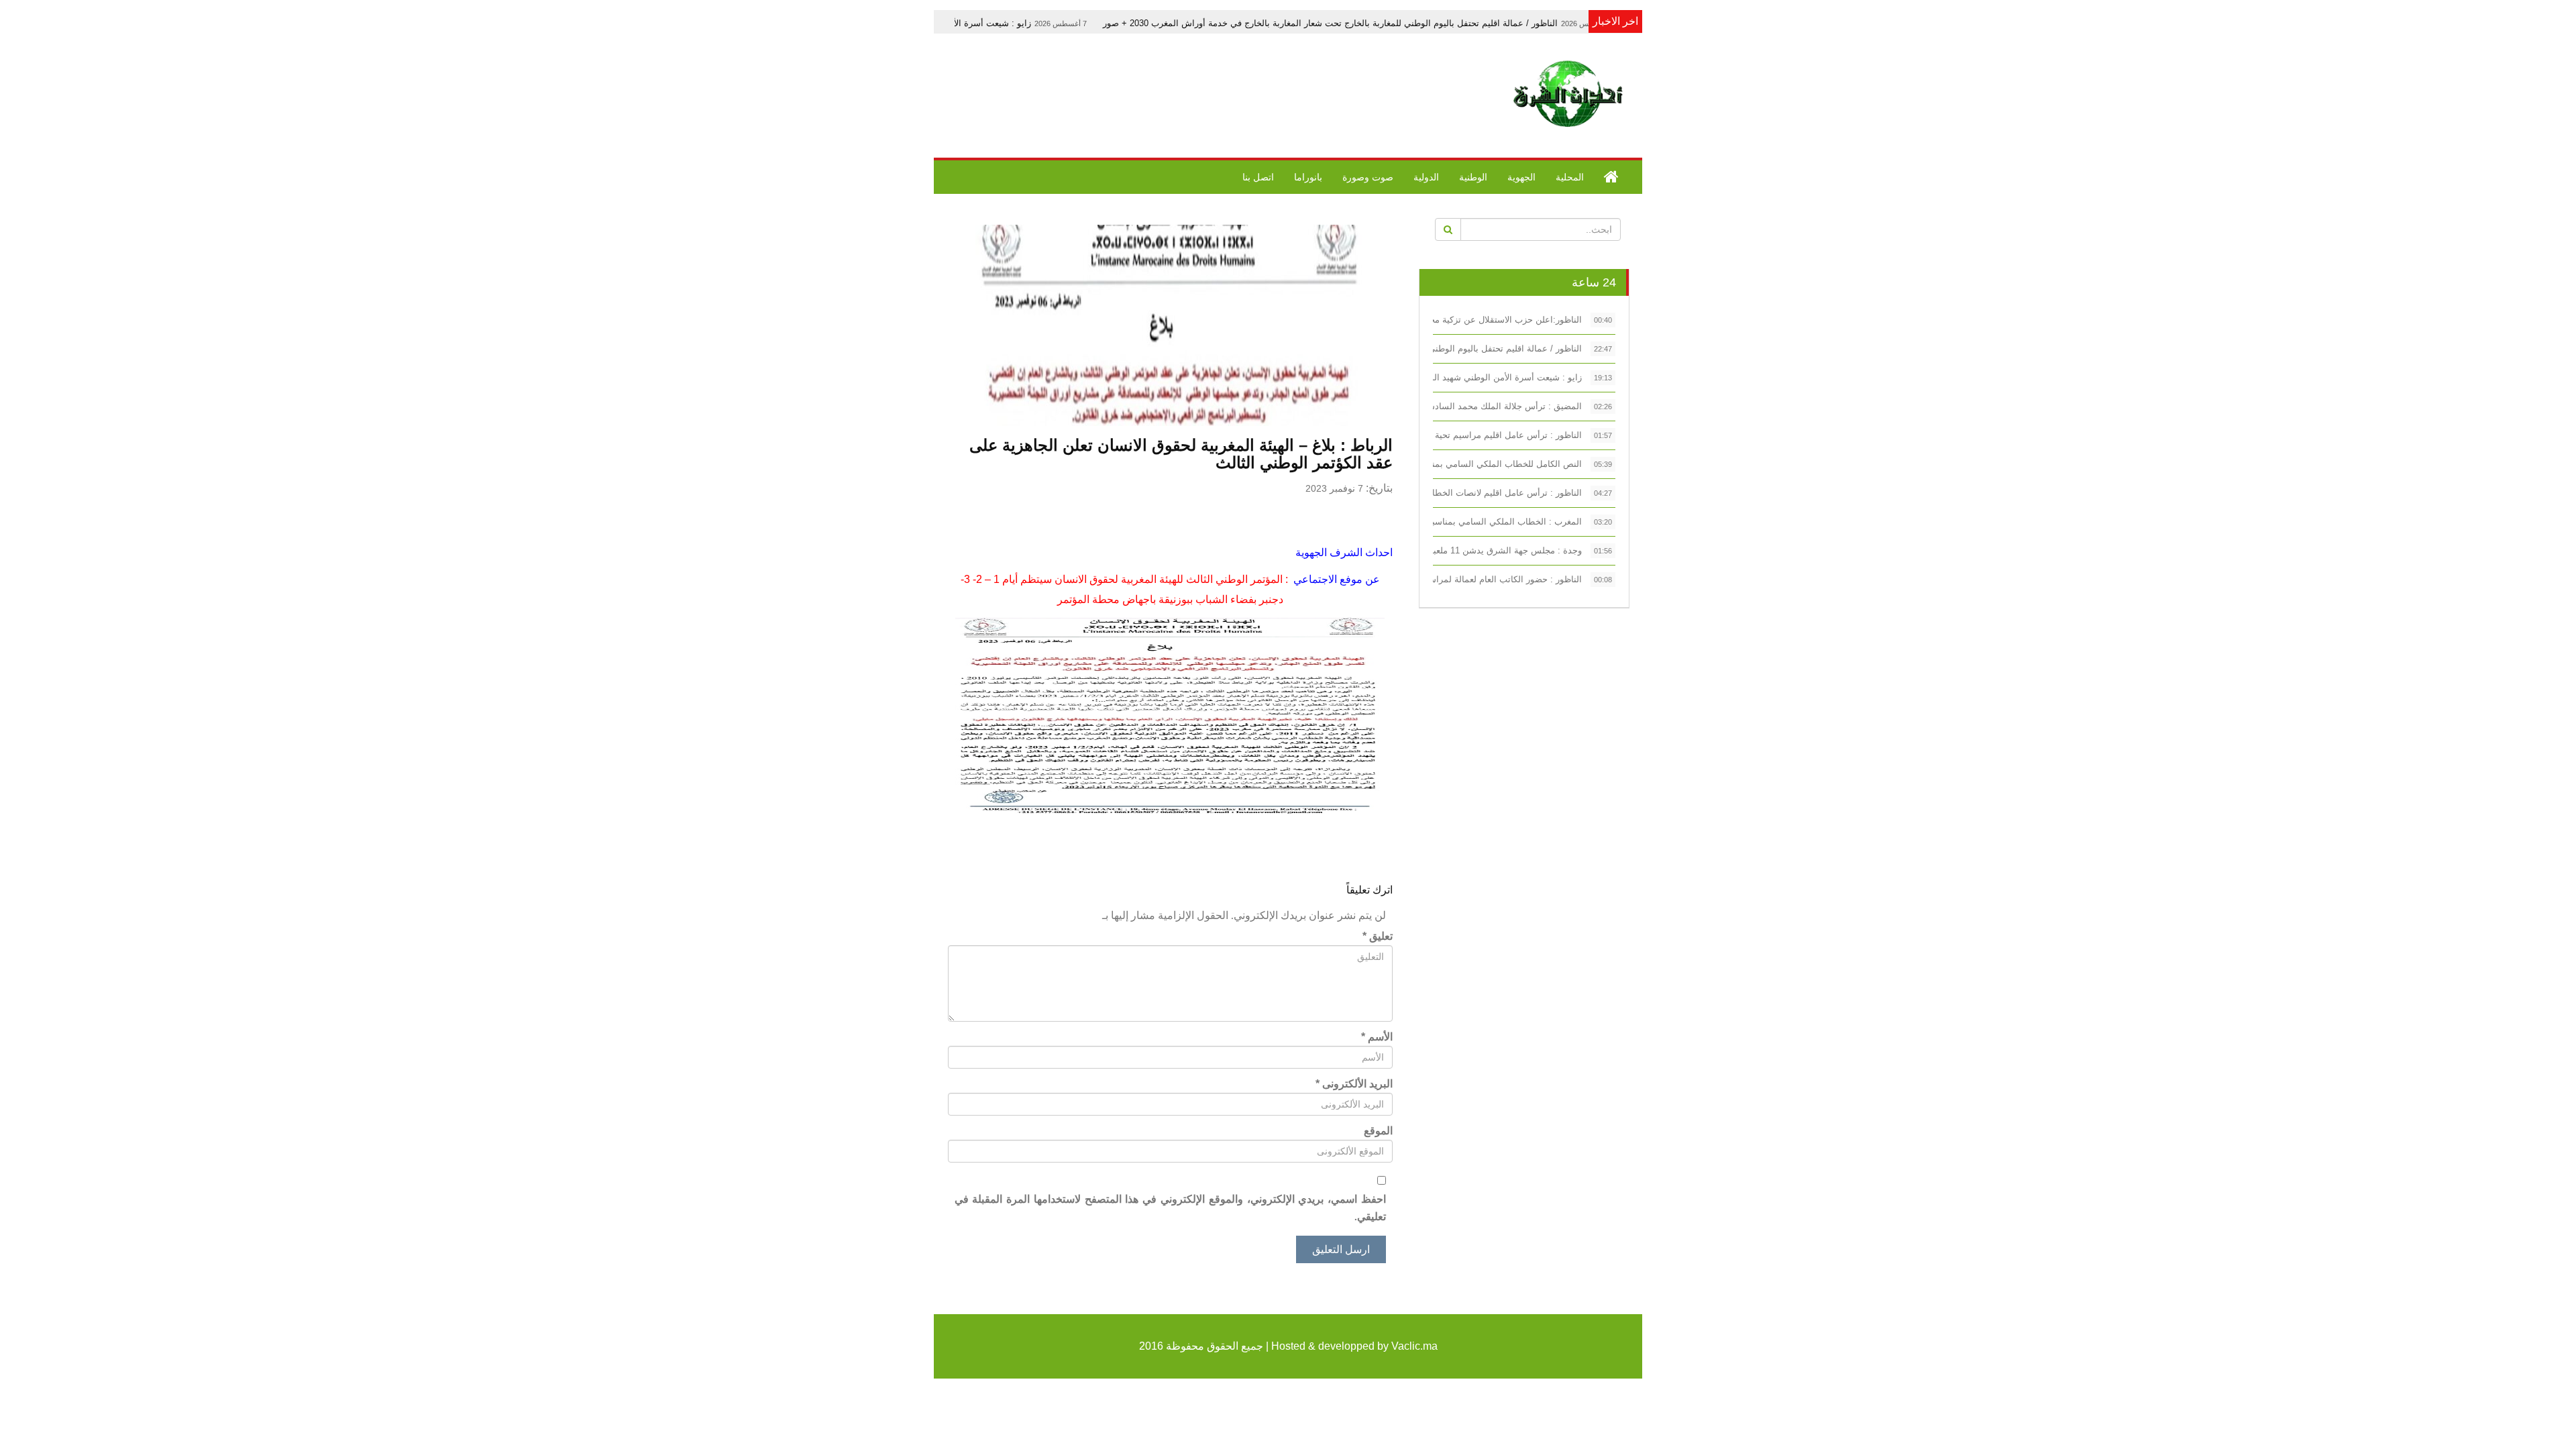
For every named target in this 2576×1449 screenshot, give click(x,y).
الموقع (1378, 1131)
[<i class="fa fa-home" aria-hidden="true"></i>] (1611, 177)
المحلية (1570, 177)
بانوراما (1308, 177)
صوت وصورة (1368, 177)
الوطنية (1473, 177)
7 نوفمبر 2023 (1334, 488)
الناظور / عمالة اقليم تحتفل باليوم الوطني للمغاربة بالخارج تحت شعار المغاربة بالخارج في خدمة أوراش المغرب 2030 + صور (1447, 23)
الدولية (1426, 177)
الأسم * (1377, 1037)
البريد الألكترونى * (1354, 1084)
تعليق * (1378, 936)
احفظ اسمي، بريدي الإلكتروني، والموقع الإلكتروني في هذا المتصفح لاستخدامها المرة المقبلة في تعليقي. (1170, 1208)
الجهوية (1521, 177)
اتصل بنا (1258, 177)
